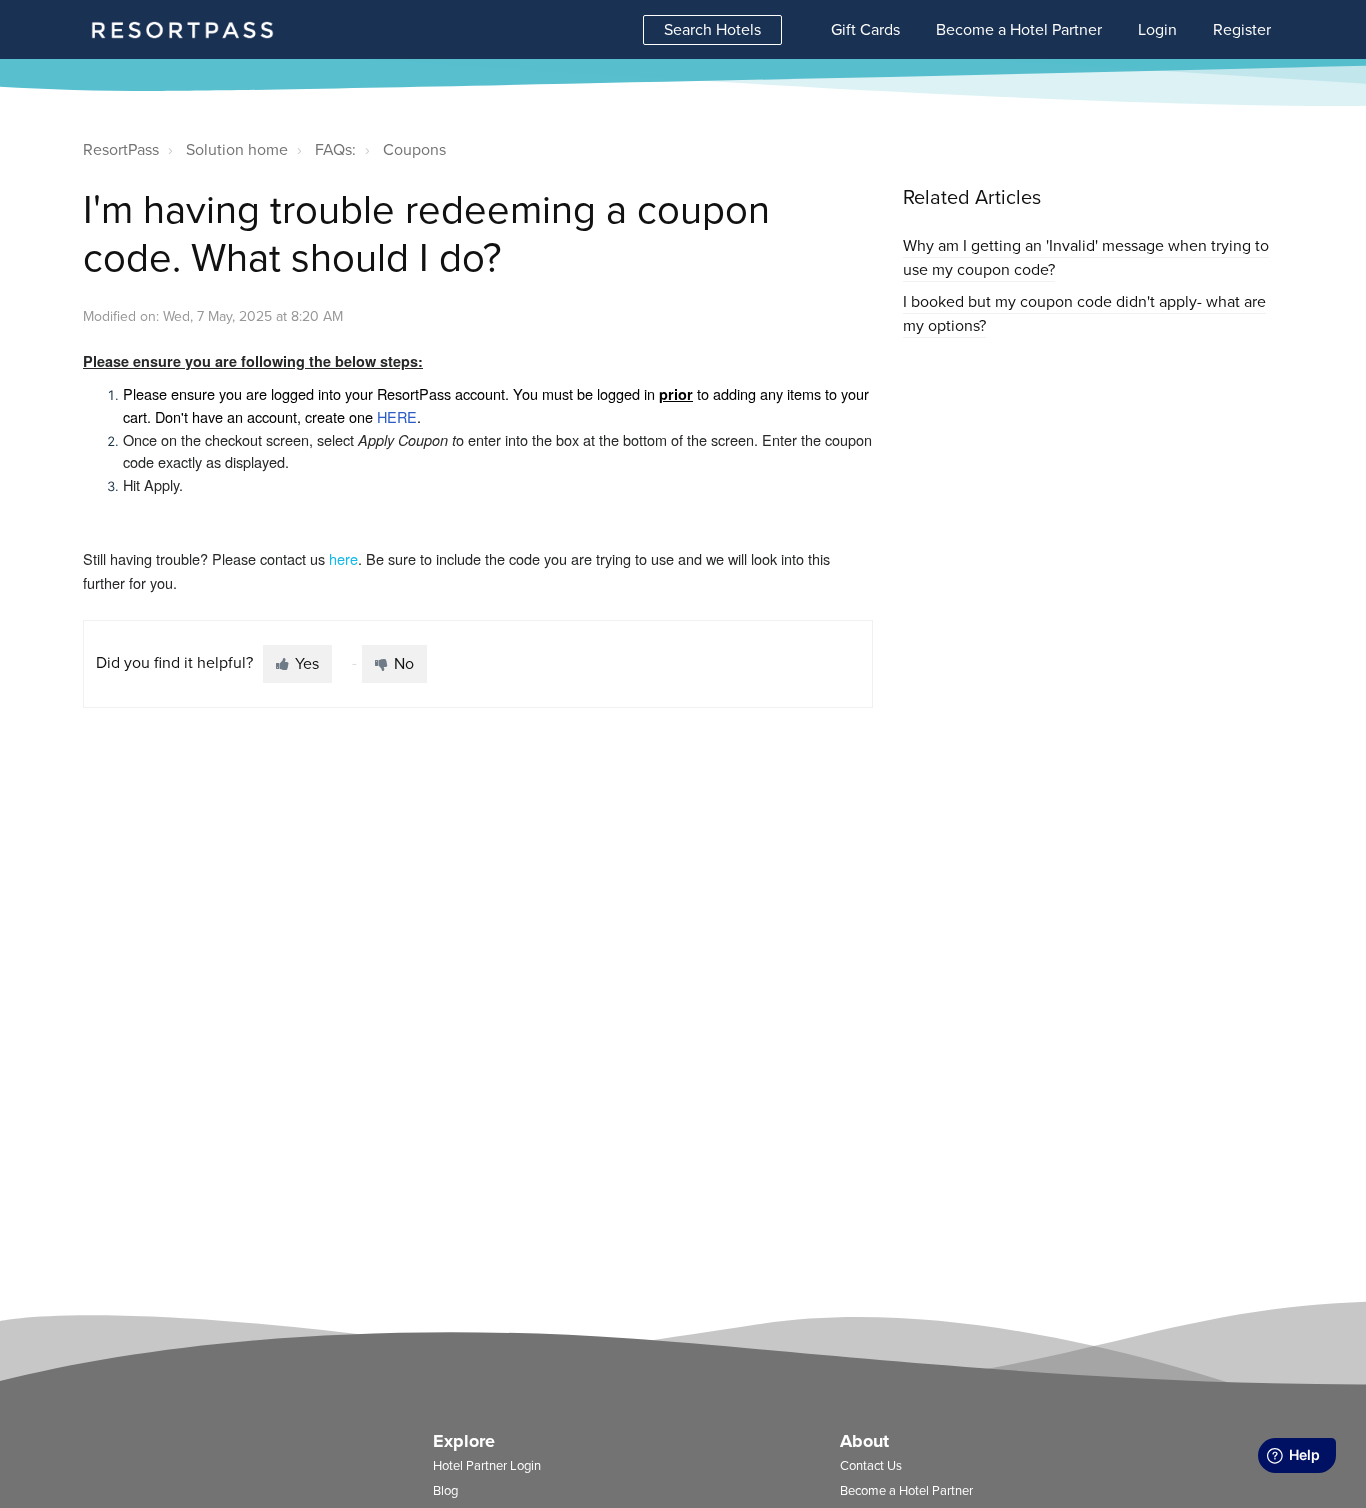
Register (1242, 30)
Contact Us (871, 1466)
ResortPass (121, 150)
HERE (397, 416)
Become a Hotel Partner (1019, 30)
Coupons (414, 150)
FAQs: (335, 150)
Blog (445, 1491)
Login (1157, 30)
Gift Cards (865, 30)
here (343, 558)
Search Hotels (712, 30)
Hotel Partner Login (487, 1466)
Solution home (237, 150)
